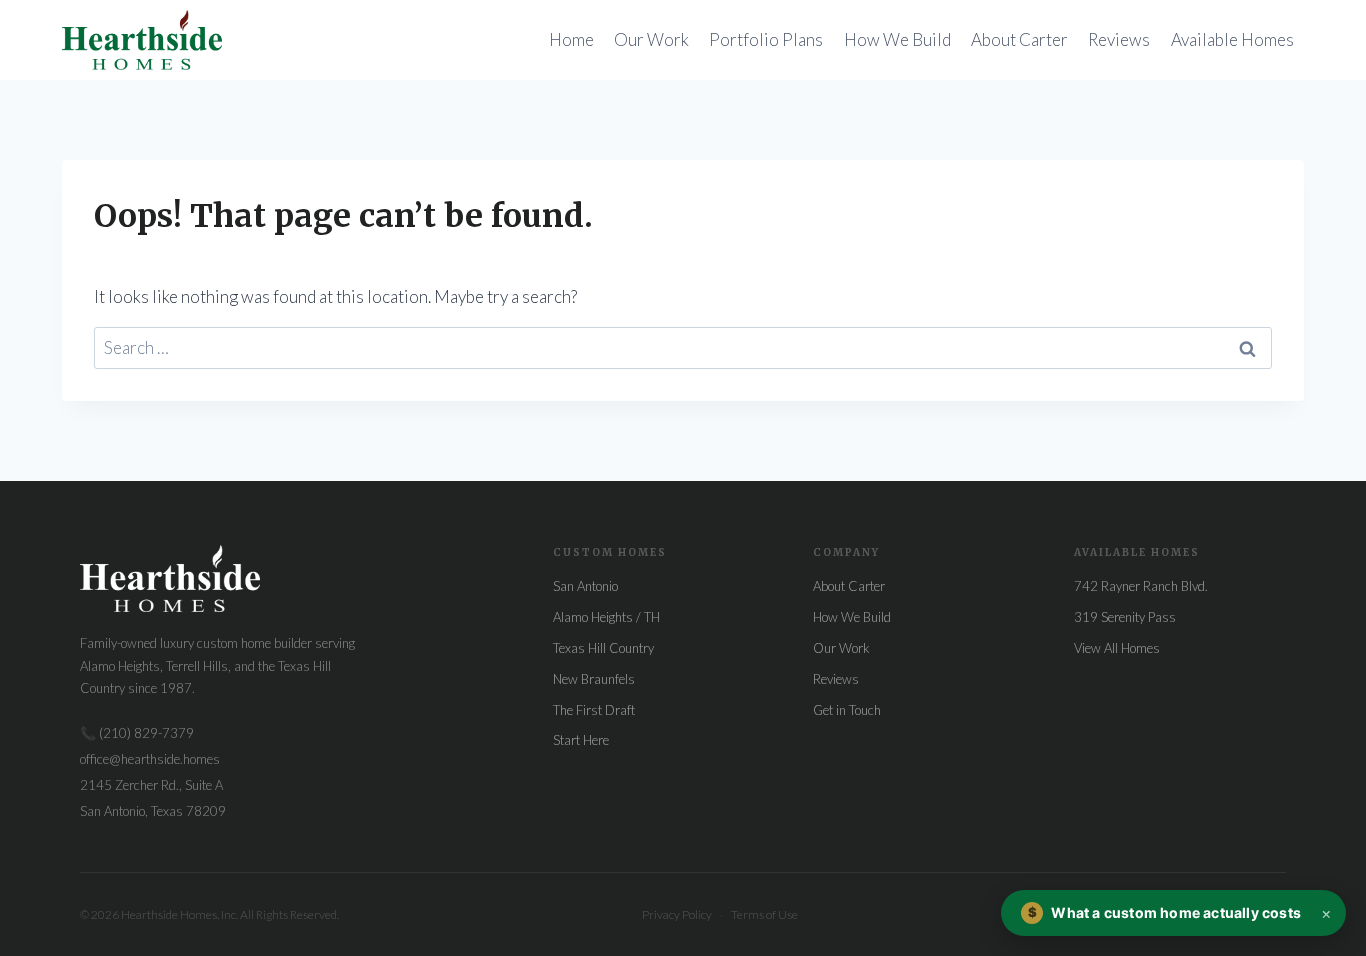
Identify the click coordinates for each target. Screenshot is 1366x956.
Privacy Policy (677, 914)
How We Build (897, 39)
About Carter (1019, 39)
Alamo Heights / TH (606, 617)
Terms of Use (764, 914)
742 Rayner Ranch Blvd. (1141, 586)
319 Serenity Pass (1125, 617)
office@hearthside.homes (150, 759)
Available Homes (1232, 39)
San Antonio (585, 586)
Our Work (651, 39)
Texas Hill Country (603, 648)
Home (571, 39)
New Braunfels (594, 679)
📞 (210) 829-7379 (137, 733)
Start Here (581, 740)
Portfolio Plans (766, 39)
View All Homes (1117, 648)
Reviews (1119, 39)
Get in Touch (847, 710)
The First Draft (594, 710)
